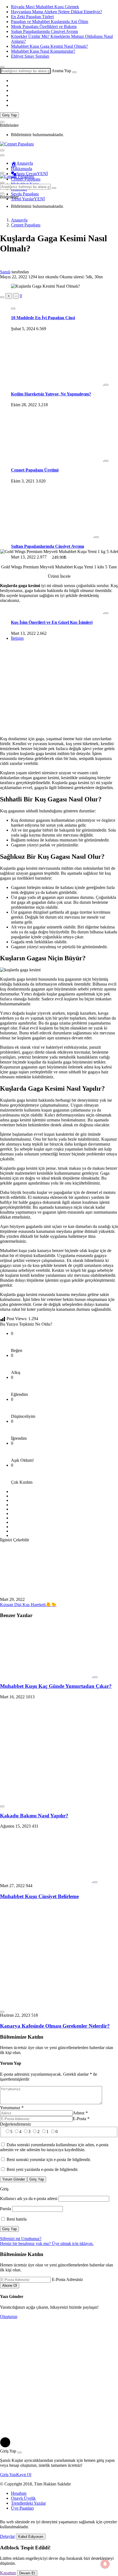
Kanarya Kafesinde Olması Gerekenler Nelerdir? (55, 2026)
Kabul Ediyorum (31, 2537)
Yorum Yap (11, 2063)
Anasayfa (25, 163)
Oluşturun (9, 2317)
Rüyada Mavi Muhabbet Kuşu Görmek (45, 7)
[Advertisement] (59, 360)
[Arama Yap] (2, 67)
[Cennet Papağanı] (17, 144)
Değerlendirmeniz (16, 2124)
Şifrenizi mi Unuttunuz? (21, 2239)
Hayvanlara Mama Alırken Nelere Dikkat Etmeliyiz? (57, 12)
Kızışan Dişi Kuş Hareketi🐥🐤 (28, 1605)
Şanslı (5, 272)
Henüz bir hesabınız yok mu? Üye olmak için (47, 2244)
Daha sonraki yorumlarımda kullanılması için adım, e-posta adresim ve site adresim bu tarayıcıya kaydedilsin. (54, 2147)
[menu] (2, 155)
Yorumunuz (12, 2108)
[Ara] (74, 72)
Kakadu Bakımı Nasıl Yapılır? (34, 1816)
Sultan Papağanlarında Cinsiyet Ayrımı (44, 31)
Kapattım (8, 2573)
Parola (5, 2209)
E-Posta (81, 2119)
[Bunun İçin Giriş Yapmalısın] (2, 297)
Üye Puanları (22, 2508)
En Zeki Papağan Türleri (32, 17)
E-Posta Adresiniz (67, 2279)
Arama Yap (61, 71)
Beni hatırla (16, 2219)
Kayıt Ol (24, 2475)
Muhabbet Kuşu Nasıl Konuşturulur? (43, 51)
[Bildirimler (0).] (2, 122)
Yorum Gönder (14, 2179)
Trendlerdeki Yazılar (28, 2503)
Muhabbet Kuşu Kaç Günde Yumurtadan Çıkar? (56, 1686)
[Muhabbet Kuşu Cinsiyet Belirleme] (47, 1881)
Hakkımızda (22, 169)
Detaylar (7, 2536)
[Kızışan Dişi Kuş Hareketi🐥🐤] (46, 1594)
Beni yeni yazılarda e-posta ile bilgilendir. (42, 2169)
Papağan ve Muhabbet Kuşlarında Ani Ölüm (50, 22)
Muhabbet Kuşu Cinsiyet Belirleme (39, 1896)
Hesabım (19, 2493)
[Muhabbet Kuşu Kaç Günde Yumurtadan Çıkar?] (47, 1676)
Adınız (80, 2113)
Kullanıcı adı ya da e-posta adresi (29, 2198)
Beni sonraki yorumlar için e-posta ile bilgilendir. (49, 2160)
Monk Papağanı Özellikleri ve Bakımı (44, 26)
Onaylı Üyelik (23, 2498)
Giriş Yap (9, 115)
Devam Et (27, 2573)
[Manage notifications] (105, 2564)
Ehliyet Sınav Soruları (30, 56)
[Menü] (2, 173)
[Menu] (2, 150)
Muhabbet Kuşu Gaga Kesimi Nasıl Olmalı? (49, 46)
